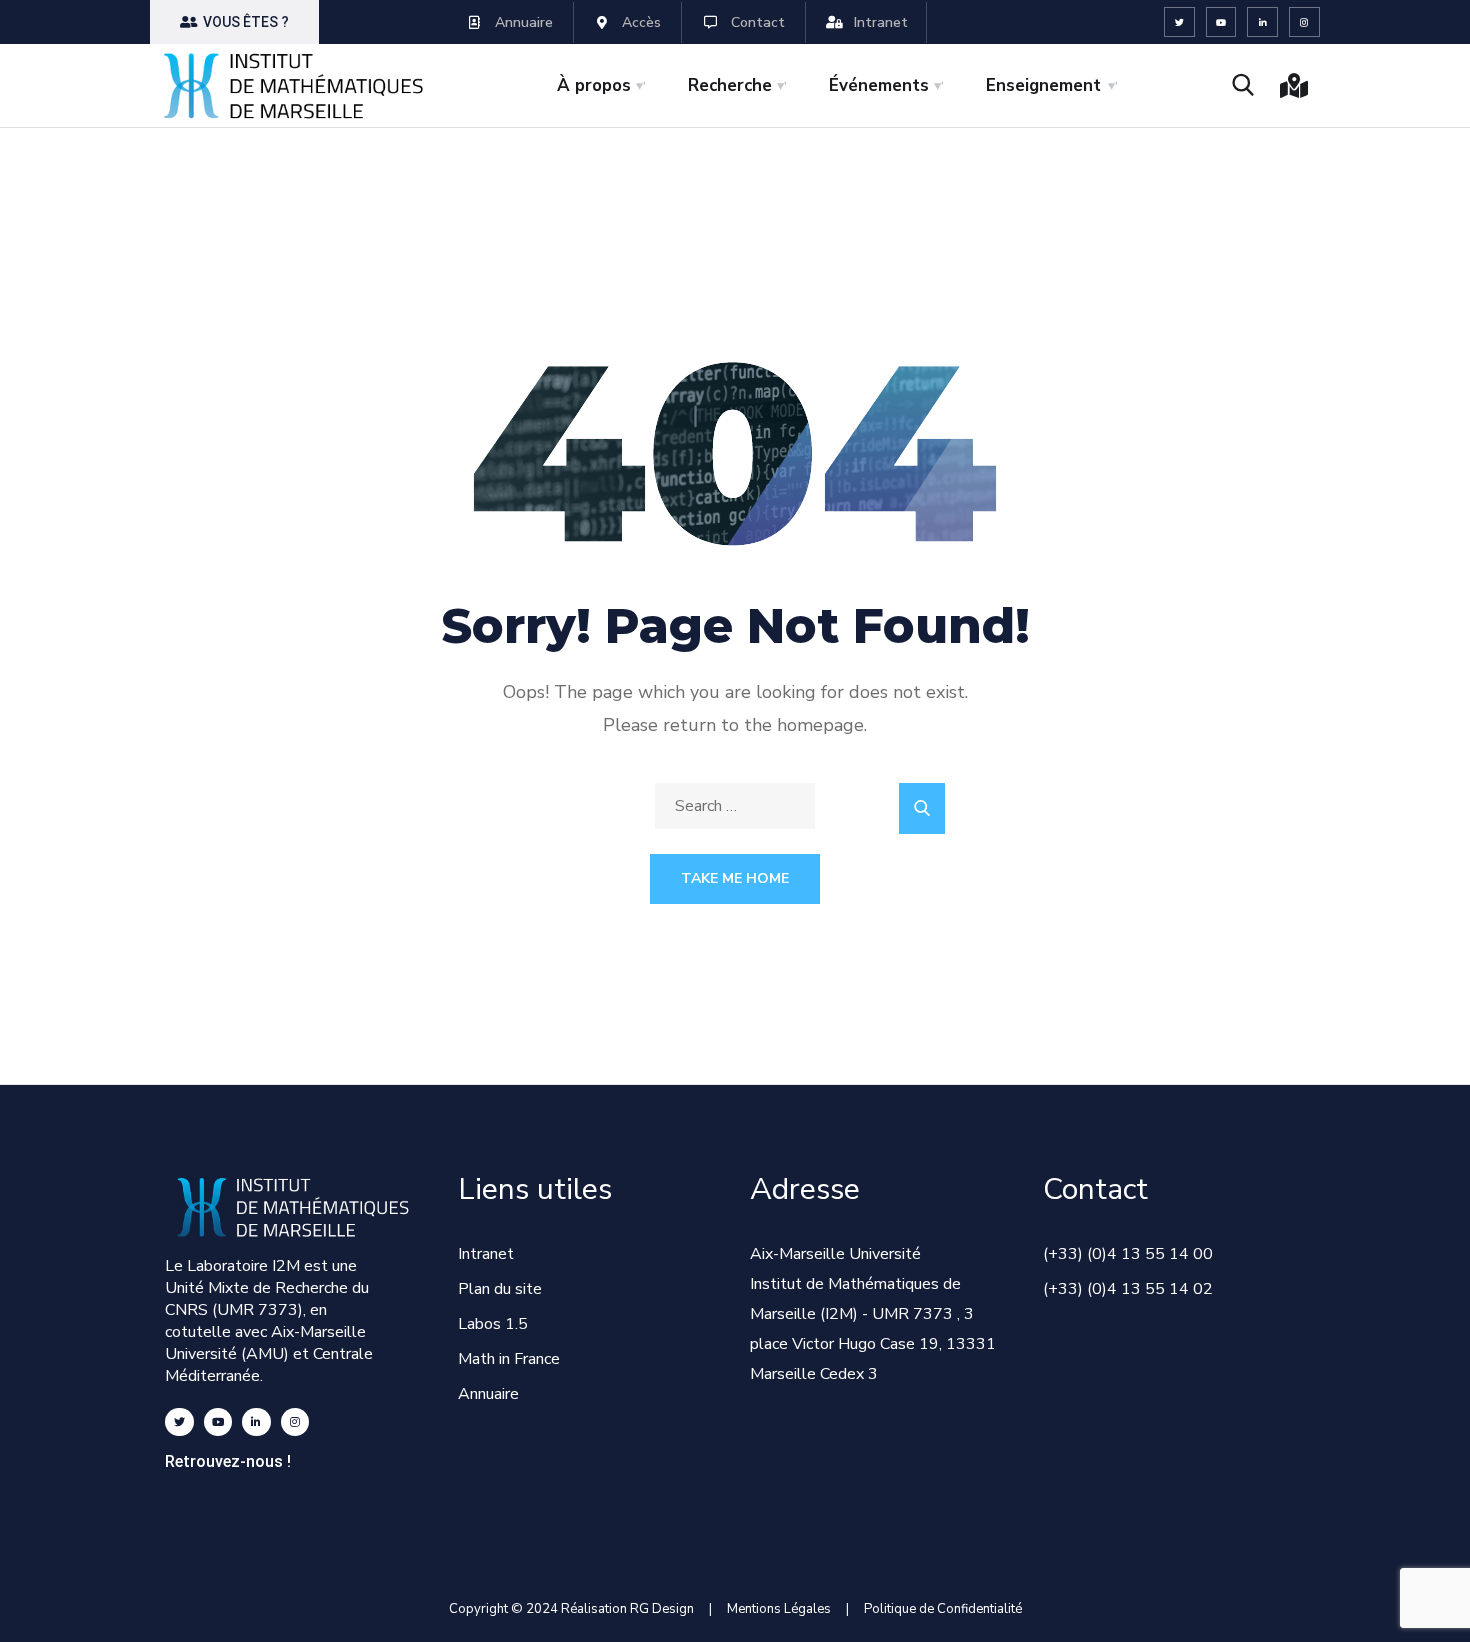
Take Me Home (735, 878)
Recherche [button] (730, 85)
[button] (234, 22)
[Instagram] (1304, 22)
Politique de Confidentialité (943, 1609)
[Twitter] (1179, 22)
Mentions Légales (779, 1609)
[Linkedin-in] (1262, 22)
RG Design (669, 1609)
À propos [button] (594, 85)
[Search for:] (735, 806)
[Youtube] (1221, 22)
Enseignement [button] (1043, 85)
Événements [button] (879, 85)
